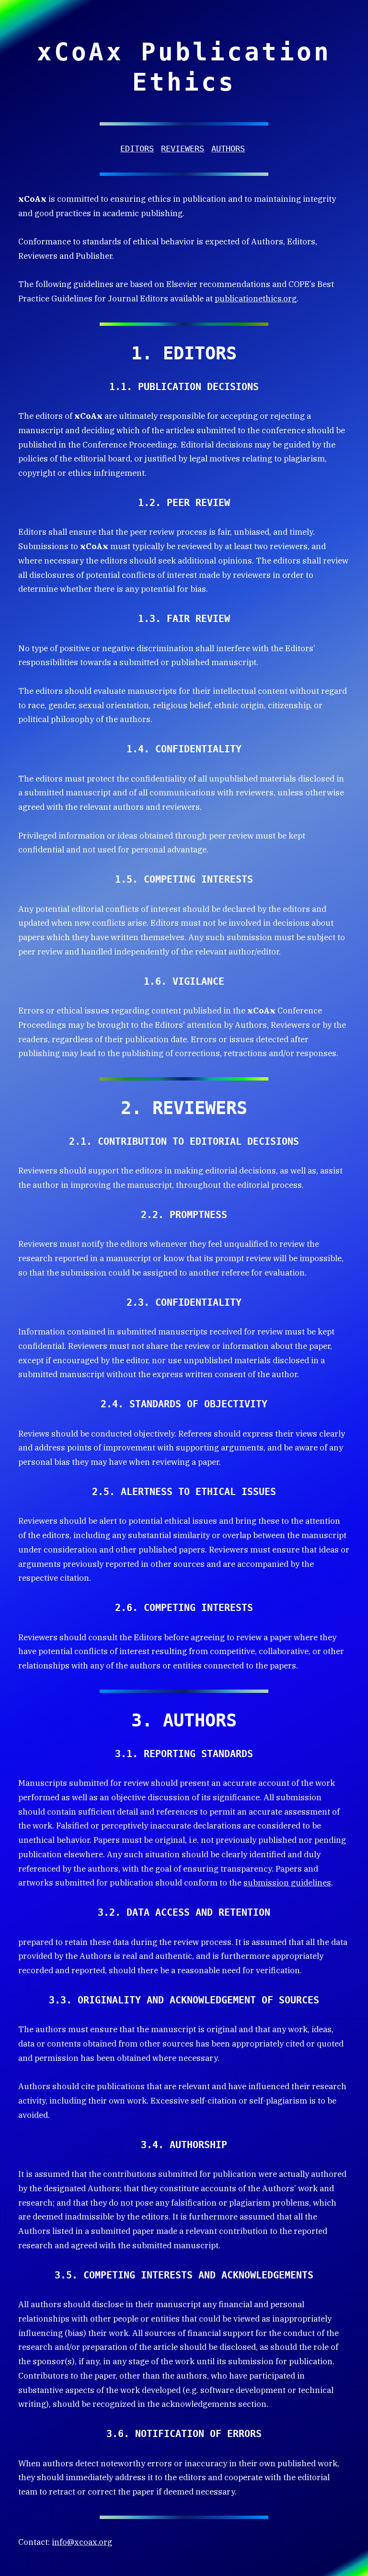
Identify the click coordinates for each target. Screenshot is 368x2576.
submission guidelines (287, 1883)
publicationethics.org (256, 299)
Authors (228, 149)
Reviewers (183, 149)
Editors (137, 149)
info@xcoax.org (82, 2542)
